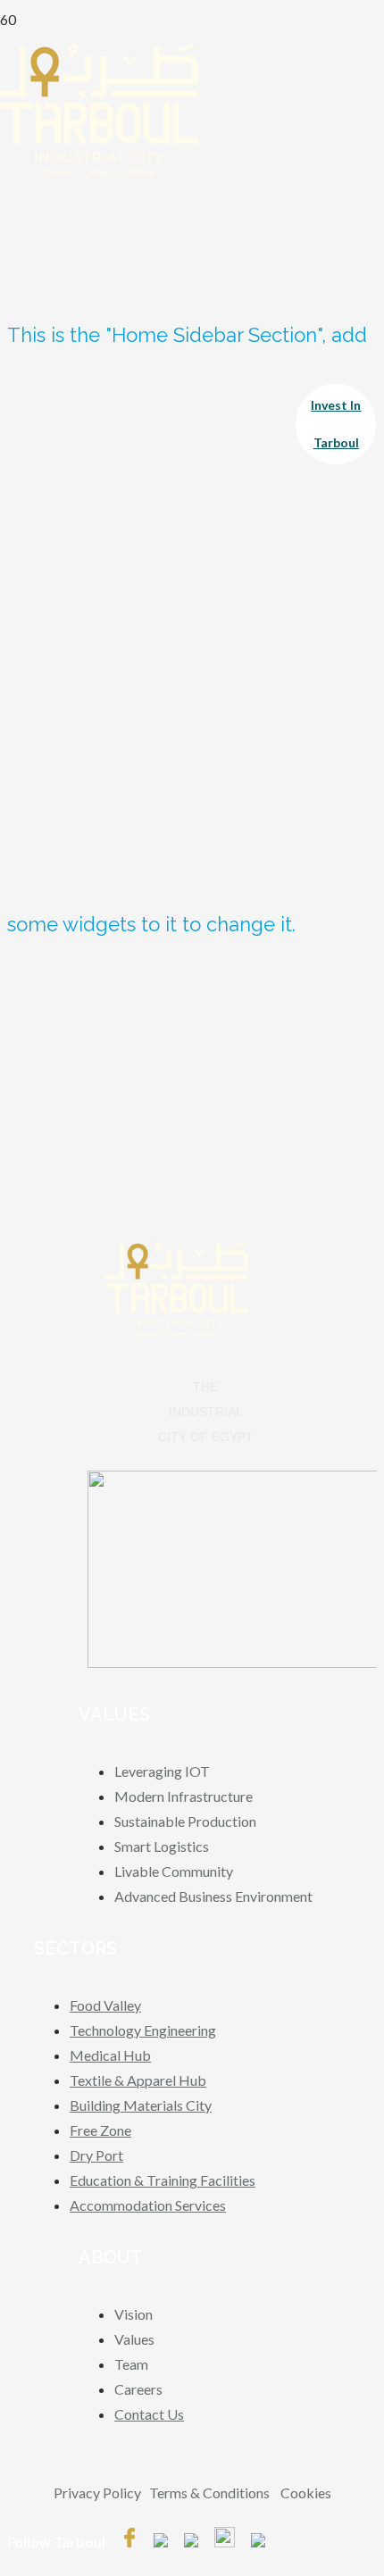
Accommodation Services (148, 2205)
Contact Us (149, 2414)
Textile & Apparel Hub (138, 2080)
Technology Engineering (143, 2030)
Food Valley (105, 2005)
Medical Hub (110, 2055)
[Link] (99, 171)
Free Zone (100, 2130)
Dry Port (96, 2155)
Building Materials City (141, 2105)
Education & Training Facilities (163, 2180)
